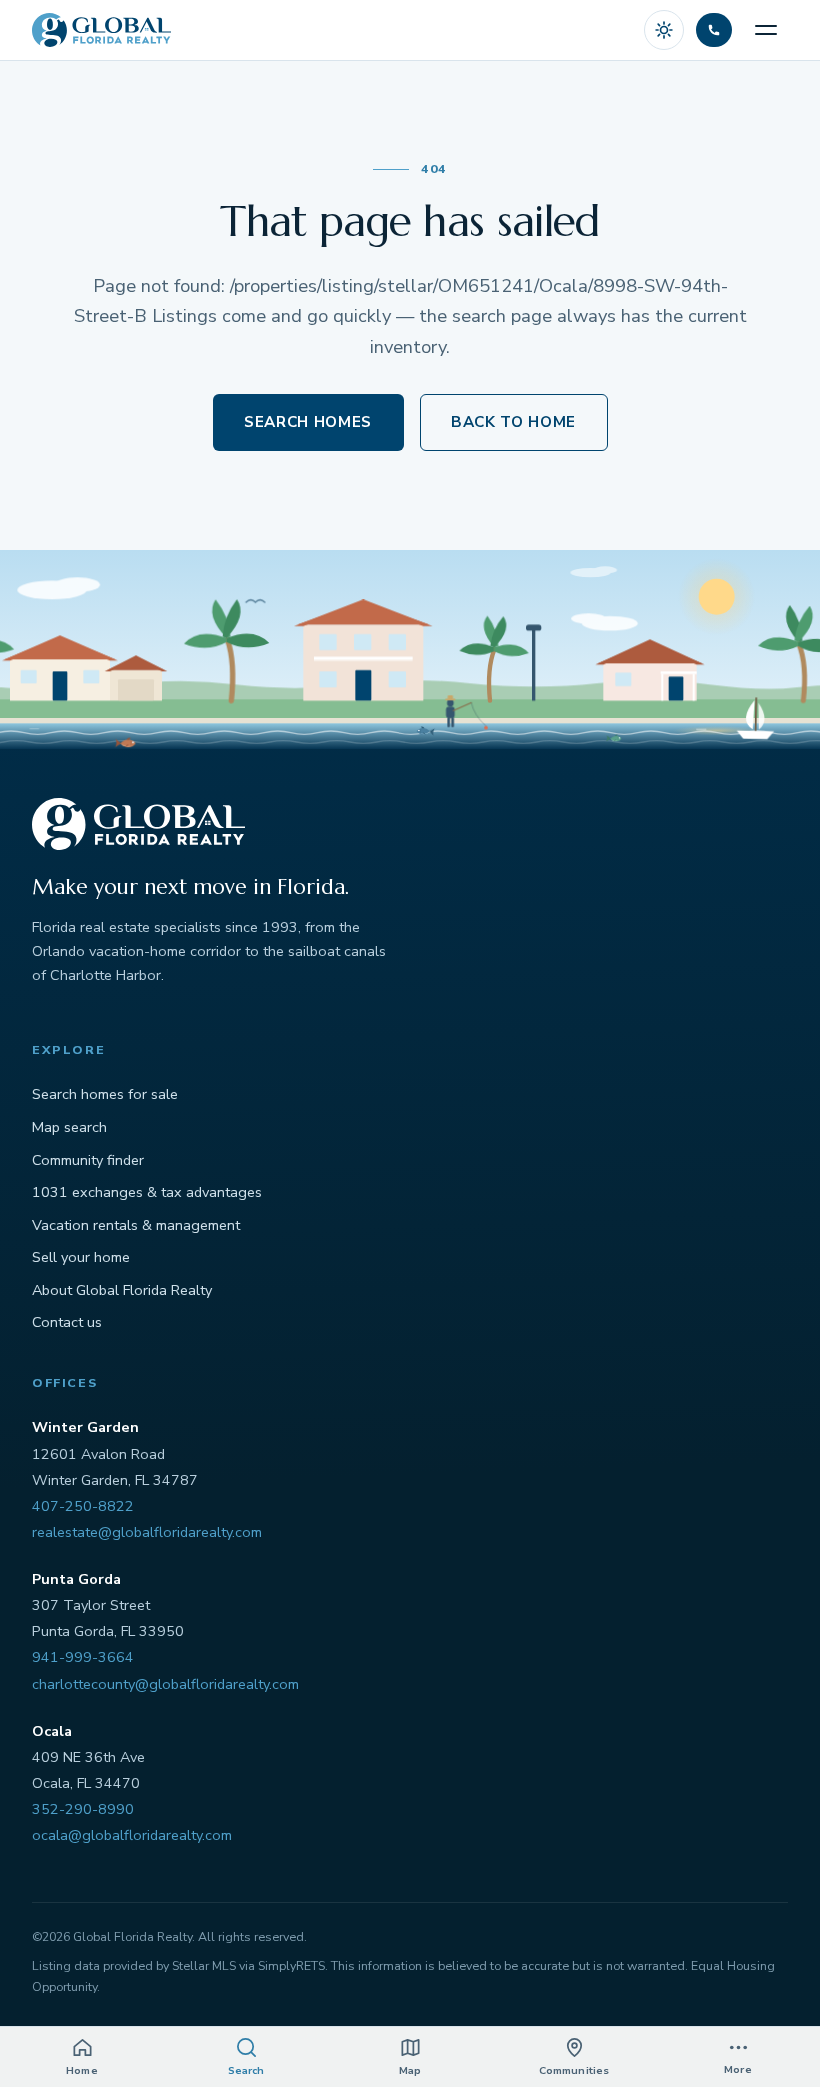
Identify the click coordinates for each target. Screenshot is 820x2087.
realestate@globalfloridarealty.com (147, 1532)
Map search (69, 1127)
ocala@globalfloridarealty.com (132, 1835)
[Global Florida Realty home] (101, 30)
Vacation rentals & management (136, 1225)
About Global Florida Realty (122, 1290)
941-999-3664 (83, 1657)
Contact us (67, 1322)
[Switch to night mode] (664, 30)
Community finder (88, 1160)
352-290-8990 (83, 1809)
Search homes (308, 422)
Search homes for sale (105, 1094)
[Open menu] (766, 30)
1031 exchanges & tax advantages (147, 1192)
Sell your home (81, 1257)
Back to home (513, 422)
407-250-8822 (83, 1506)
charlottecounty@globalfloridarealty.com (165, 1684)
